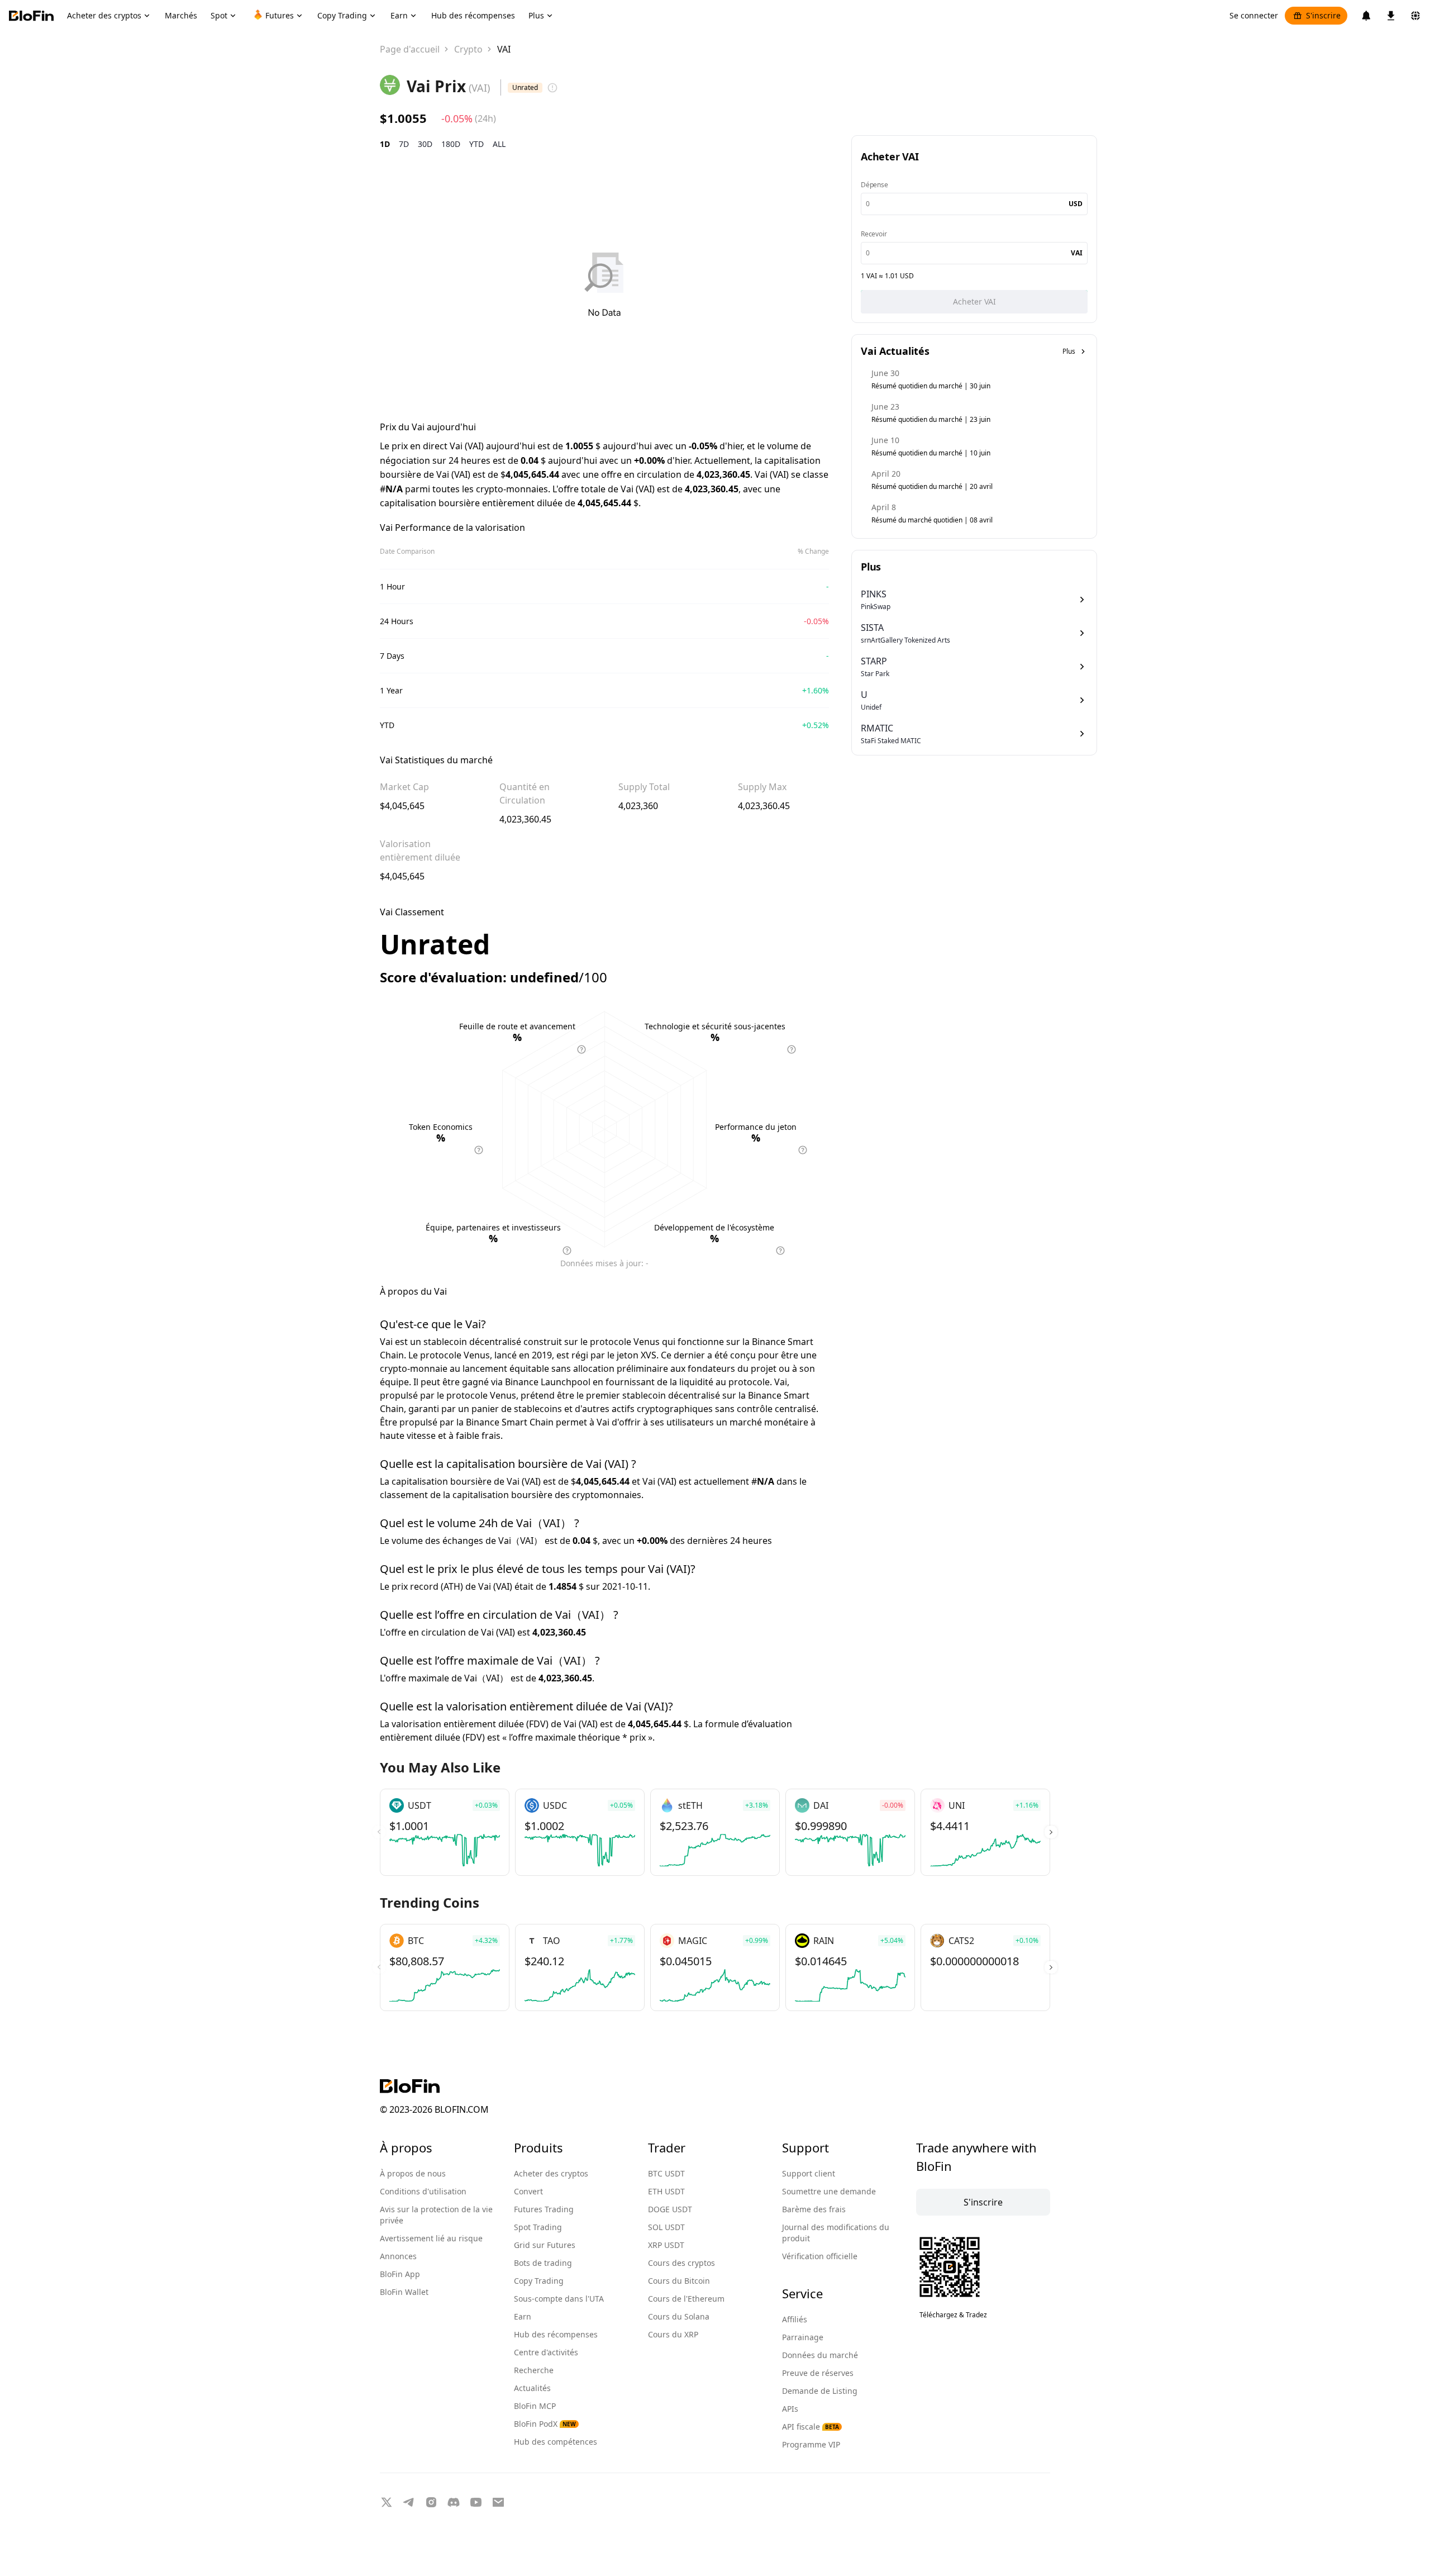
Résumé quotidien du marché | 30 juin (931, 386)
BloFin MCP (535, 2406)
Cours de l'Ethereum (686, 2299)
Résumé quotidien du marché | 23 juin (931, 419)
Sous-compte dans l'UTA (559, 2299)
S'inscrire (1323, 15)
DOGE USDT (670, 2209)
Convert (528, 2191)
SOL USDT (666, 2227)
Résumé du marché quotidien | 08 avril (932, 520)
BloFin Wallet (404, 2292)
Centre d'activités (546, 2352)
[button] (1051, 1832)
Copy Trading (539, 2281)
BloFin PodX (545, 2424)
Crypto (468, 49)
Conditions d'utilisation (423, 2191)
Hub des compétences (556, 2442)
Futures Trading (544, 2209)
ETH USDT (666, 2191)
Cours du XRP (673, 2334)
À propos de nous (413, 2173)
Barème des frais (814, 2209)
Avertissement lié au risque (431, 2238)
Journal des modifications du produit (836, 2233)
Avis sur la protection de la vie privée (436, 2215)
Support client (809, 2173)
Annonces (398, 2256)
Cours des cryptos (681, 2263)
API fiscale (811, 2427)
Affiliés (795, 2319)
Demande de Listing (820, 2391)
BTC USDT (666, 2173)
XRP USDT (666, 2245)
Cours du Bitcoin (679, 2281)
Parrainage (803, 2337)
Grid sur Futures (545, 2245)
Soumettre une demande (829, 2191)
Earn (523, 2316)
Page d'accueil (410, 49)
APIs (790, 2409)
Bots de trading (543, 2263)
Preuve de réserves (818, 2373)
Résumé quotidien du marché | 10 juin (931, 453)
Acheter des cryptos (551, 2173)
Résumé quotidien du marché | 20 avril (932, 486)
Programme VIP (811, 2444)
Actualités (532, 2388)
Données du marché (820, 2355)
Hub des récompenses (556, 2334)
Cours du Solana (679, 2316)
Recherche (534, 2370)
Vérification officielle (820, 2256)
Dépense (874, 185)
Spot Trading (538, 2227)
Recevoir (874, 234)
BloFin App (400, 2274)
